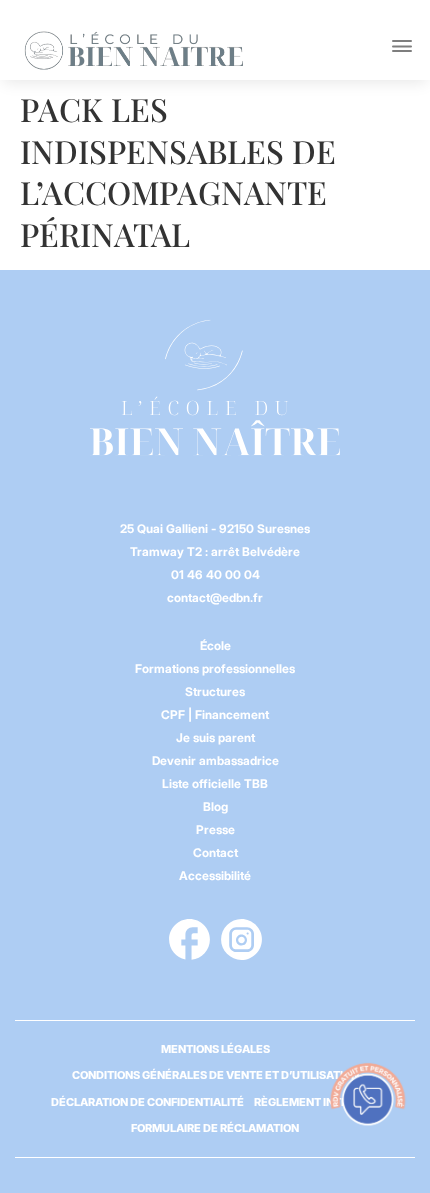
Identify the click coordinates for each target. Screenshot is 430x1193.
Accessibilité (215, 875)
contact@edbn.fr (215, 597)
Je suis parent (215, 737)
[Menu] (402, 46)
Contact (215, 852)
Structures (215, 691)
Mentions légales (215, 1049)
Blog (215, 806)
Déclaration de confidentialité (147, 1102)
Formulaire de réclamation (215, 1128)
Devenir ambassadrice (215, 760)
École (215, 645)
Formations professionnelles (215, 668)
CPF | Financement (215, 714)
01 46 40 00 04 (215, 574)
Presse (215, 829)
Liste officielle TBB (215, 783)
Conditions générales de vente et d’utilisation (215, 1075)
